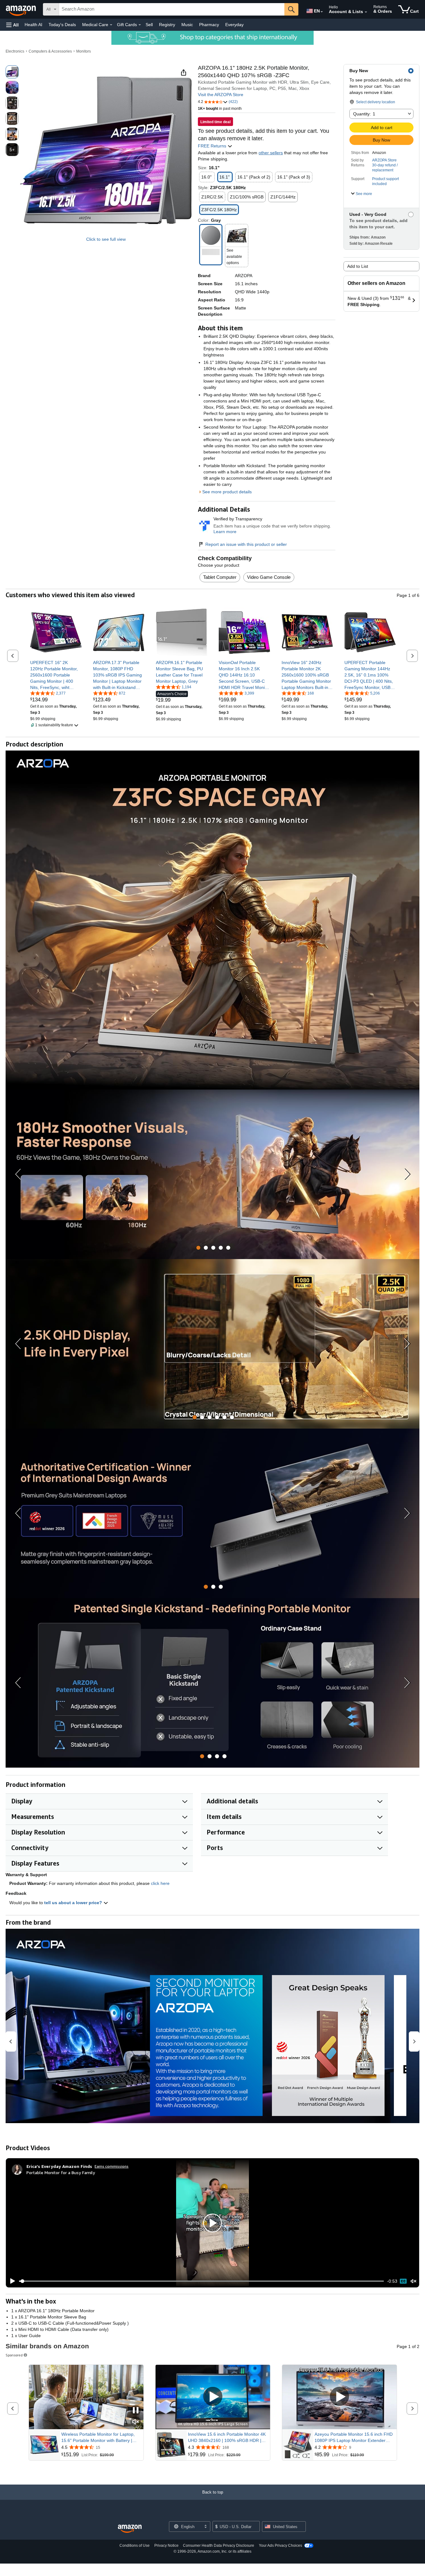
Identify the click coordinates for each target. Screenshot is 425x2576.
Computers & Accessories (50, 51)
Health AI (33, 25)
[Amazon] (21, 9)
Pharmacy (209, 25)
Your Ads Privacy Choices (280, 2546)
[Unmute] (413, 2281)
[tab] (198, 1248)
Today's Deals (62, 25)
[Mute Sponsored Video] (136, 2422)
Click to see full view (106, 239)
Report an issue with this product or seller (246, 544)
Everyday (234, 25)
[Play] (11, 2281)
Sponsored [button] (14, 2355)
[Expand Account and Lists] (366, 12)
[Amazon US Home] (130, 2529)
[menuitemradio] (403, 2281)
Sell (149, 25)
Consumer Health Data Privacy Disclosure (219, 2546)
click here (160, 1883)
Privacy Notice (166, 2546)
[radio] (12, 72)
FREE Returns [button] (213, 146)
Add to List (358, 266)
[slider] (201, 2281)
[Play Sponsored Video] (213, 2397)
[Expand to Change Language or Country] (322, 12)
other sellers (271, 153)
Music (187, 25)
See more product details (227, 492)
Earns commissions (112, 2166)
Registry (167, 25)
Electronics (15, 51)
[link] (56, 675)
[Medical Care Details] (111, 25)
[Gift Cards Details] (140, 25)
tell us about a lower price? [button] (74, 1903)
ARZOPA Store (384, 160)
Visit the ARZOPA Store (221, 95)
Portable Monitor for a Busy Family (61, 2172)
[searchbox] (172, 9)
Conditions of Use (135, 2546)
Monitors (84, 51)
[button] (12, 25)
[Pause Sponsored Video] (136, 2411)
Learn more (225, 532)
